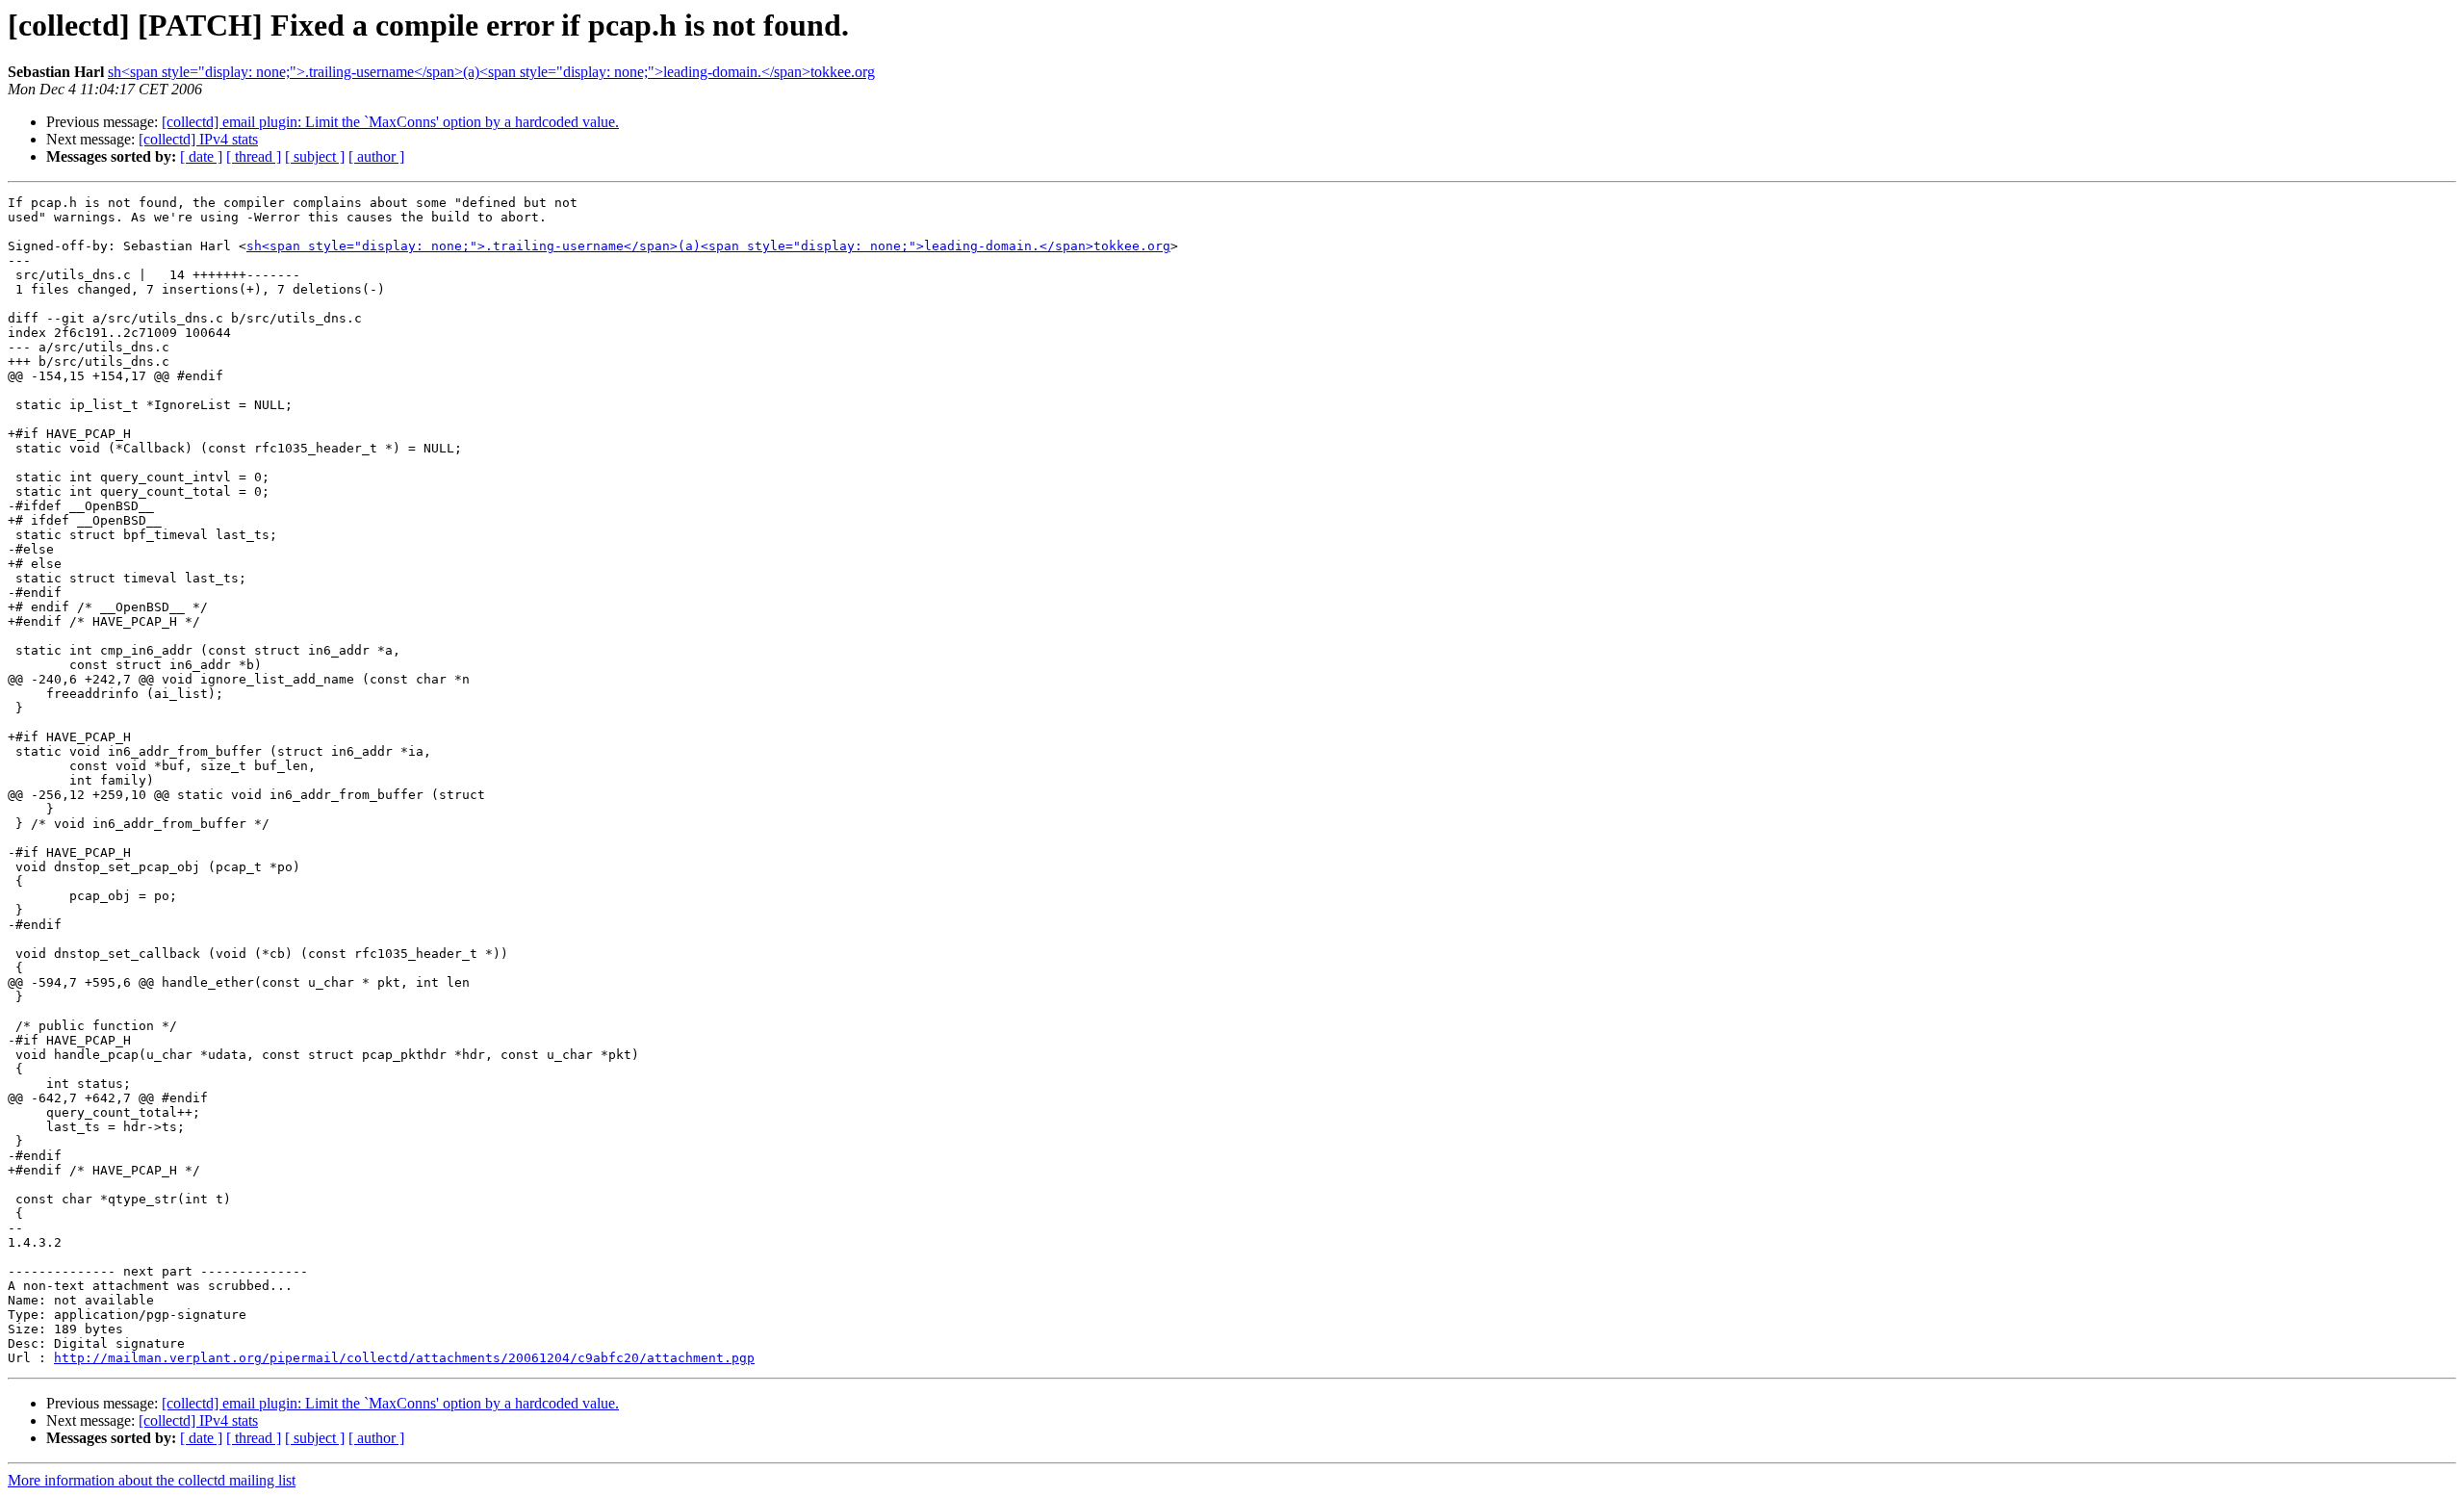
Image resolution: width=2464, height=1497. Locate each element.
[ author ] (376, 156)
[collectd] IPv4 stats (198, 139)
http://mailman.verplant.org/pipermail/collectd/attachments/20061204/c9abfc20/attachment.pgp (404, 1358)
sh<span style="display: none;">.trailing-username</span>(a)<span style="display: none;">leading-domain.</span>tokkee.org (491, 72)
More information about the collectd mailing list (152, 1480)
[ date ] (201, 156)
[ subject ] (315, 156)
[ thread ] (254, 156)
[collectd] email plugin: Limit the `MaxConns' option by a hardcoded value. (390, 122)
